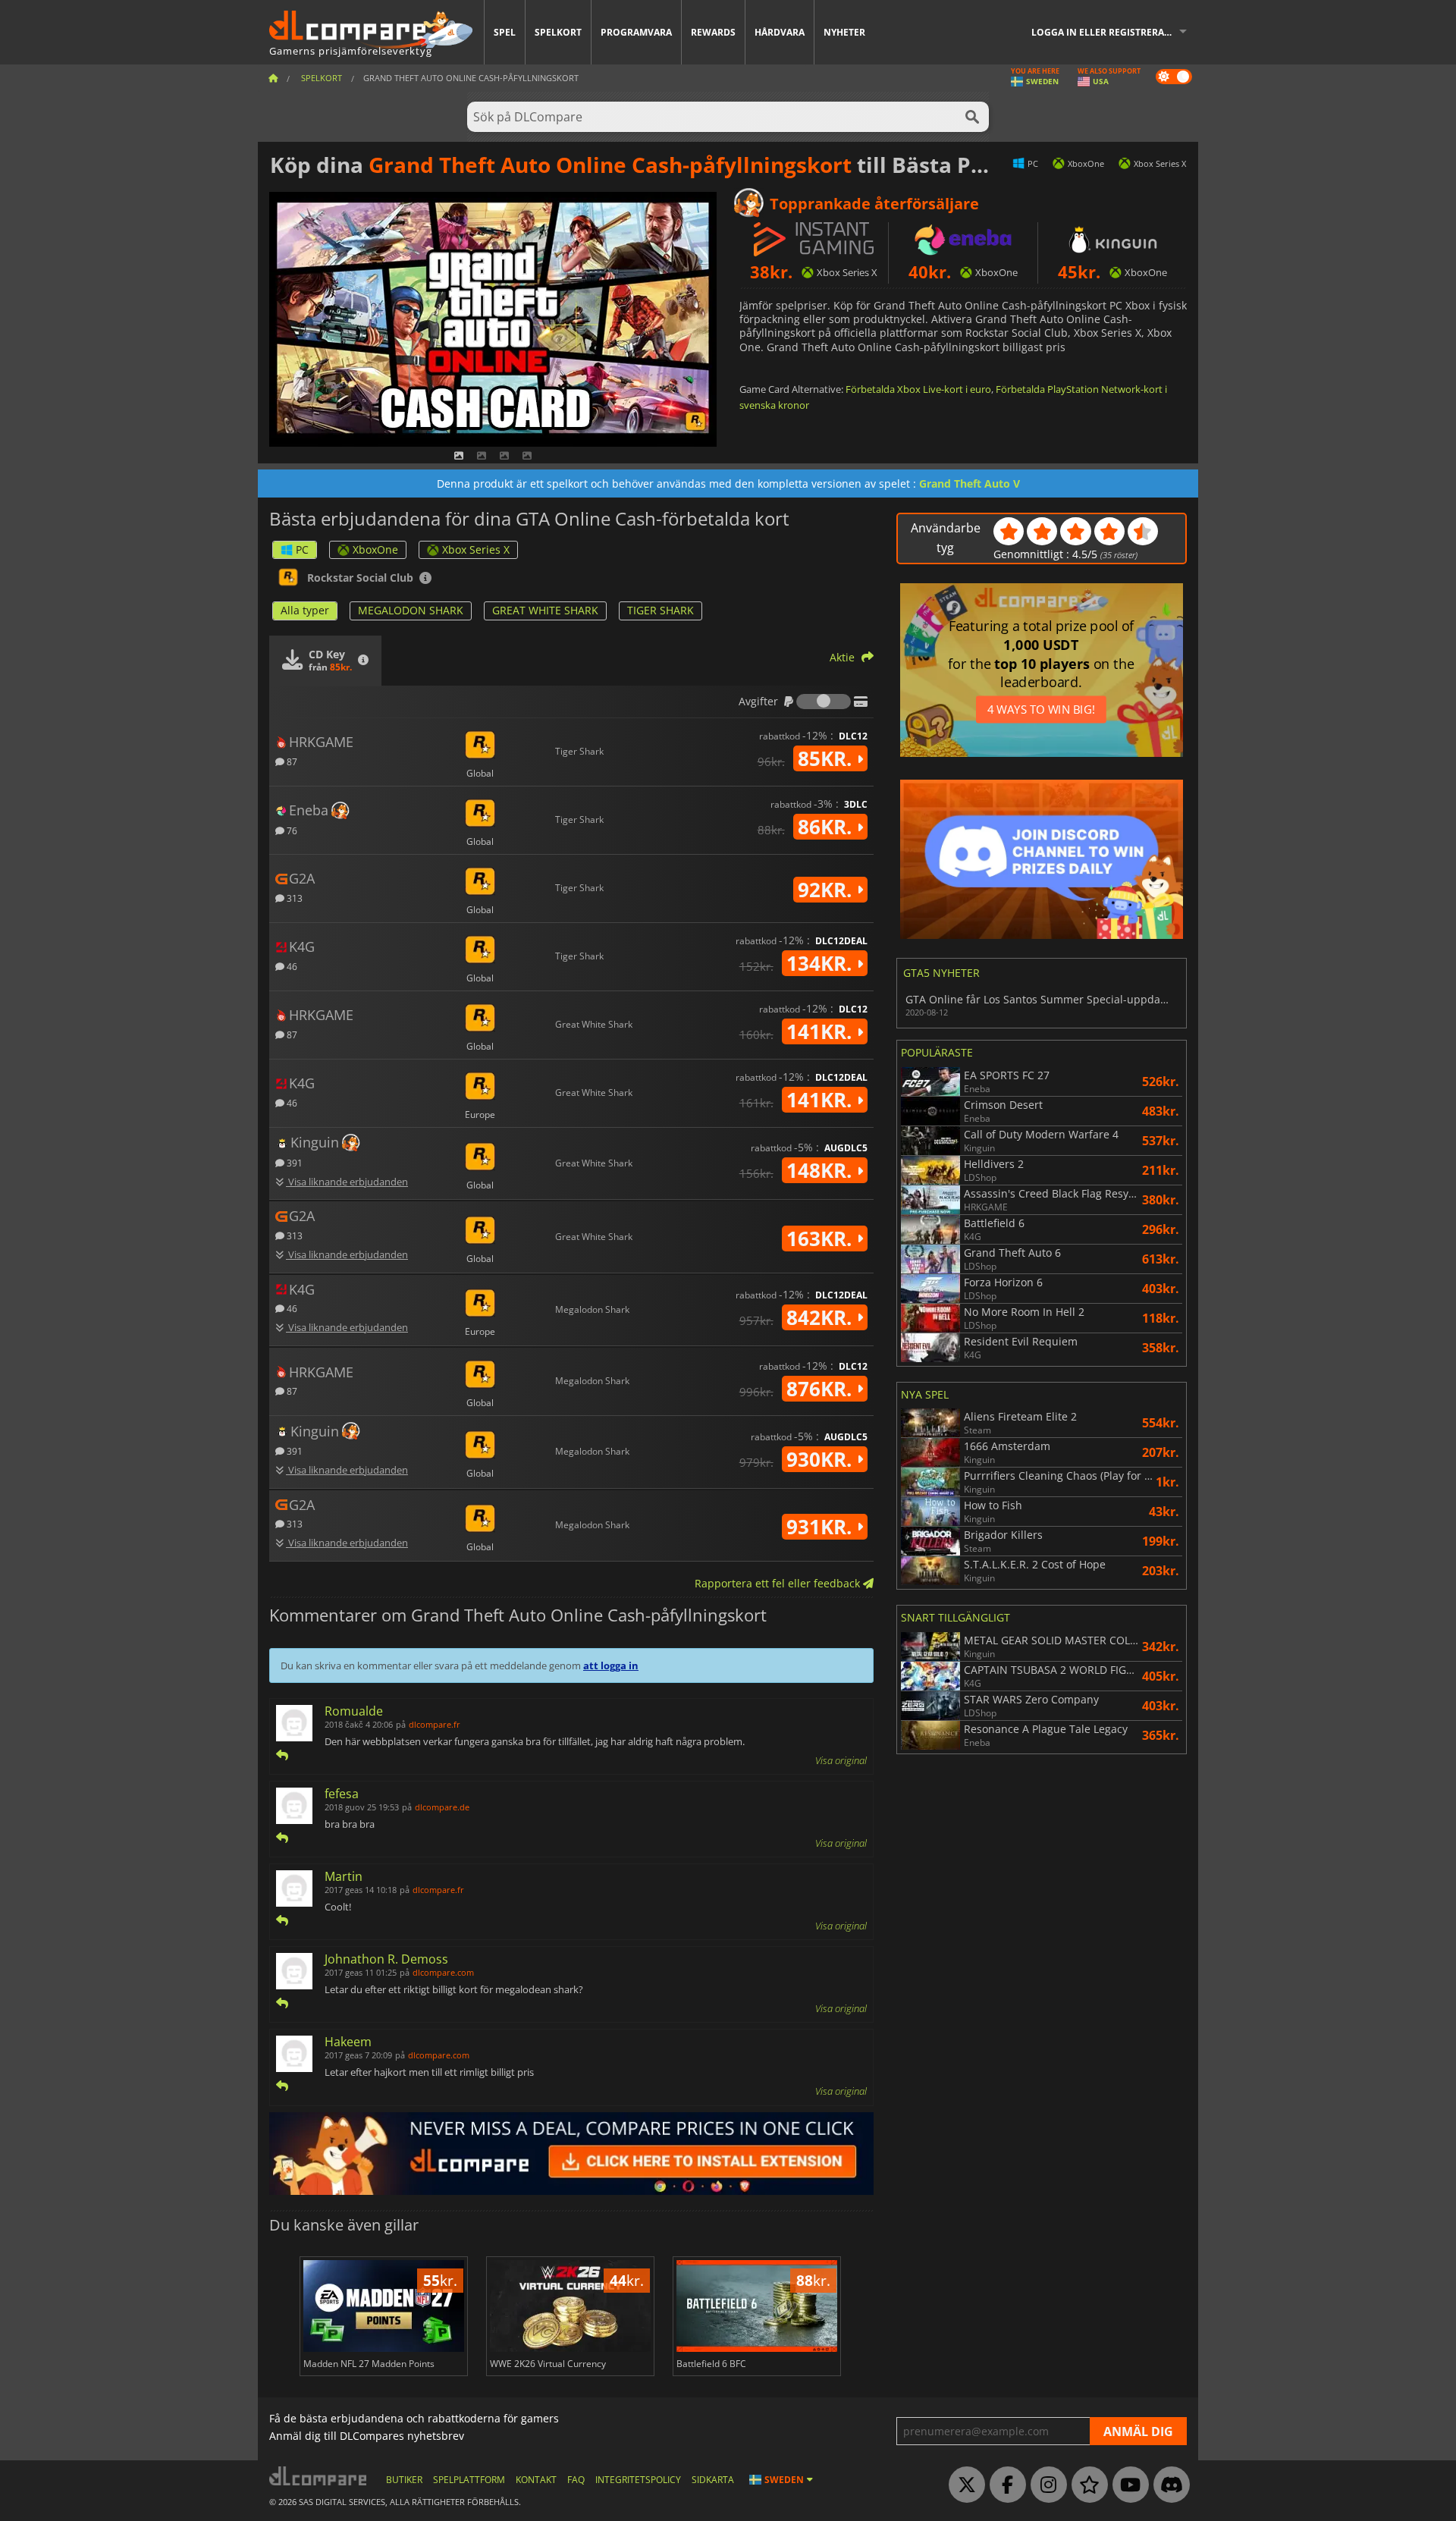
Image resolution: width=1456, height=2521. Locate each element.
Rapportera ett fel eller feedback (779, 1583)
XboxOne (375, 549)
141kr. (822, 1031)
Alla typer (305, 610)
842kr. (822, 1317)
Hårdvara (780, 32)
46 (291, 966)
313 (293, 898)
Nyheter (844, 32)
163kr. (822, 1239)
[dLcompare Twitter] (963, 2485)
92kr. (827, 890)
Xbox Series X (476, 549)
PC (302, 549)
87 (291, 761)
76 (291, 830)
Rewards (713, 32)
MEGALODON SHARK (411, 610)
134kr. (822, 963)
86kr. (827, 827)
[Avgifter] (824, 702)
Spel (505, 32)
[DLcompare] (319, 2476)
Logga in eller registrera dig (1107, 32)
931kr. (822, 1527)
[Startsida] (273, 78)
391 (293, 1162)
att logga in (611, 1665)
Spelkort (558, 32)
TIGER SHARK (661, 610)
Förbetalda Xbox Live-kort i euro (918, 389)
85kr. (827, 758)
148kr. (822, 1170)
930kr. (822, 1459)
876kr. (822, 1389)
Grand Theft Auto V (970, 483)
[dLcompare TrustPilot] (1086, 2485)
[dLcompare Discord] (1168, 2485)
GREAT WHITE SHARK (545, 610)
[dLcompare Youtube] (1127, 2485)
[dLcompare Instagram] (1045, 2485)
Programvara (636, 32)
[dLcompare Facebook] (1004, 2485)
